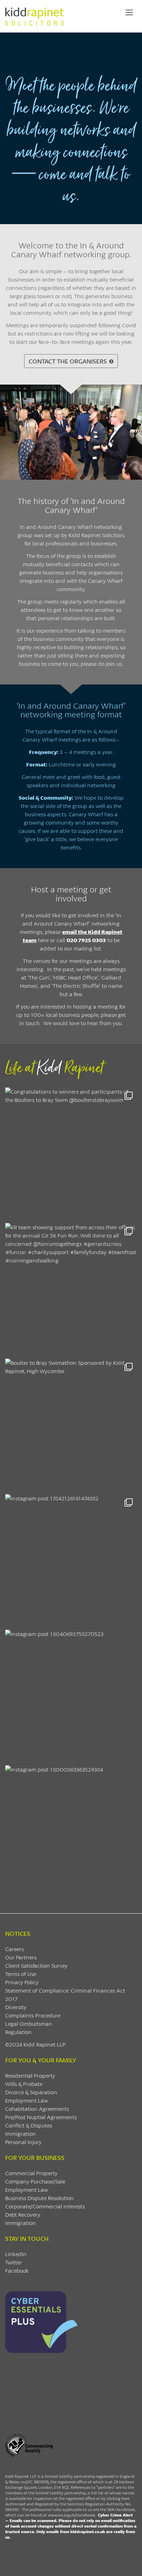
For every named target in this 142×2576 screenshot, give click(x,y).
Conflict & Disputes (29, 2125)
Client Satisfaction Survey (36, 1965)
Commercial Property (31, 2173)
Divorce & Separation (31, 2092)
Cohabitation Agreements (37, 2109)
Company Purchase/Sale (35, 2181)
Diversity (16, 2007)
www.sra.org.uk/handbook (72, 2515)
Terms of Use (21, 1974)
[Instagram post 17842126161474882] (71, 1560)
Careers (14, 1949)
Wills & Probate (24, 2084)
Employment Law (27, 2100)
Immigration (21, 2133)
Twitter (14, 2262)
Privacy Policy (22, 1982)
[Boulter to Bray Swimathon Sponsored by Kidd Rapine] (71, 1425)
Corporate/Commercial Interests (45, 2206)
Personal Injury (23, 2142)
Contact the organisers (68, 361)
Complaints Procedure (33, 2015)
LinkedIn (16, 2254)
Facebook (17, 2270)
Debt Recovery (23, 2214)
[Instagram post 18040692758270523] (71, 1696)
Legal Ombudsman (29, 2023)
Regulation (18, 2032)
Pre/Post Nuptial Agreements (41, 2117)
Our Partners (21, 1957)
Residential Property (30, 2075)
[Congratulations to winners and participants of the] (71, 1153)
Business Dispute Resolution (39, 2198)
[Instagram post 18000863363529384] (71, 1831)
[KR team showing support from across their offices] (71, 1289)
